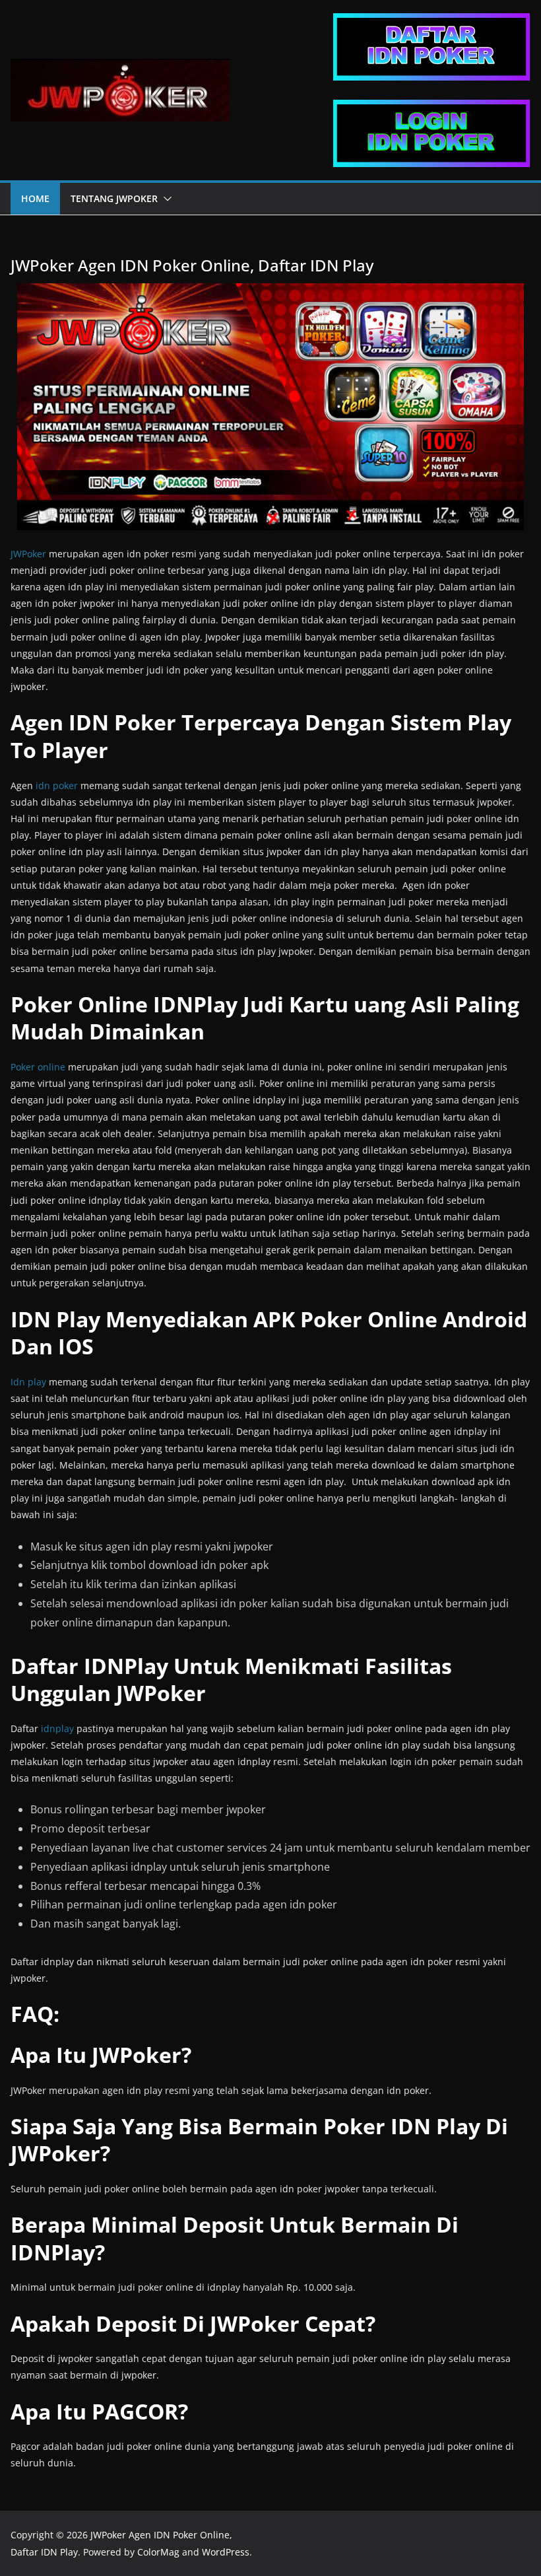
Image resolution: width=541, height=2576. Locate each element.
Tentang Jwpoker (114, 198)
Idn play (28, 1382)
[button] (165, 199)
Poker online (38, 1067)
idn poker (57, 785)
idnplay (57, 1728)
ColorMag (158, 2552)
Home (35, 198)
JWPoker (28, 554)
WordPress (226, 2552)
